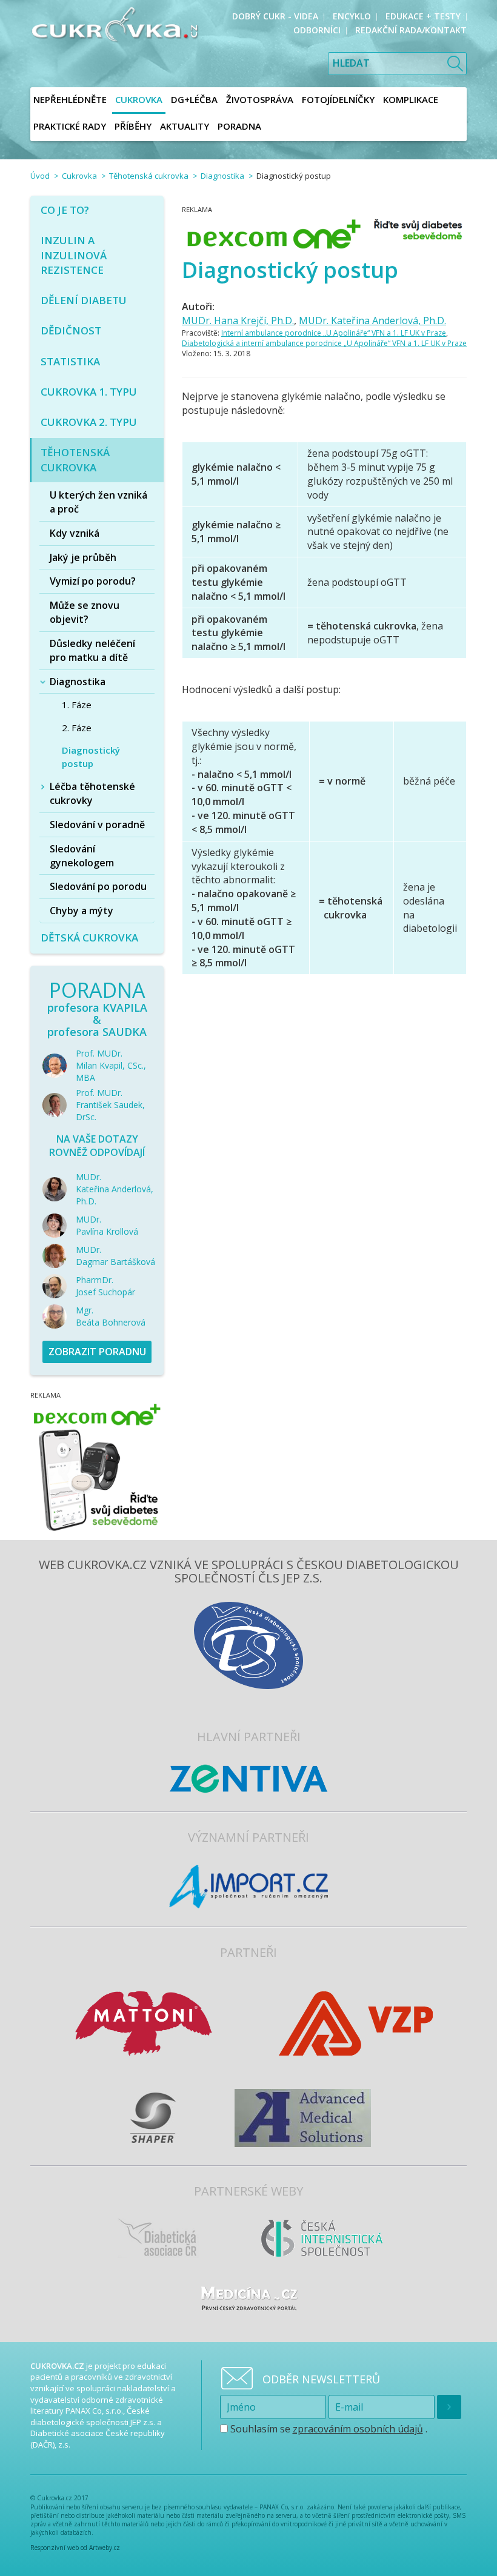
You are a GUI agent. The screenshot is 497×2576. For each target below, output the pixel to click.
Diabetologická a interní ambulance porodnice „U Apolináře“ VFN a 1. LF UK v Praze (324, 343)
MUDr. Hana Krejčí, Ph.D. (238, 320)
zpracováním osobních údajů (358, 2429)
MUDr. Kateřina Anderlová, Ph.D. (372, 320)
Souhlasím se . (328, 2429)
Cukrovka (79, 176)
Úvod (40, 176)
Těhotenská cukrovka (149, 176)
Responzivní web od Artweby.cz (75, 2548)
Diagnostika (222, 176)
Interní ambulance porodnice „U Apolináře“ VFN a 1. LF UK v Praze (334, 333)
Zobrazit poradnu (97, 1352)
